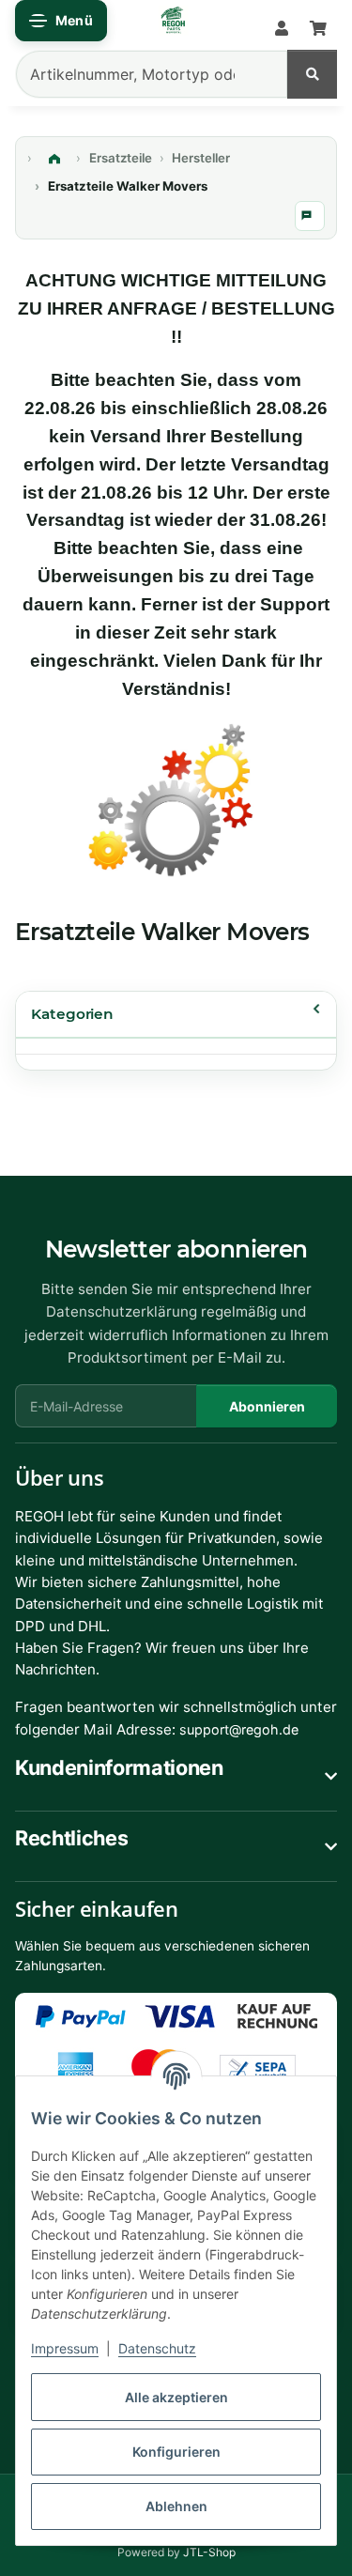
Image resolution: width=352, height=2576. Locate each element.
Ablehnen (176, 2506)
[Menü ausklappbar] (61, 21)
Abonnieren (267, 1406)
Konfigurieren (176, 2452)
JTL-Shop (209, 2552)
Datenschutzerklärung (122, 1311)
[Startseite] (54, 159)
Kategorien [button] (72, 1014)
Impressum (65, 2348)
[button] (282, 29)
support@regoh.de (239, 1729)
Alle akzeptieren (176, 2397)
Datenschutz (157, 2348)
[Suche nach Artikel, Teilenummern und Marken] (312, 74)
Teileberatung (310, 216)
